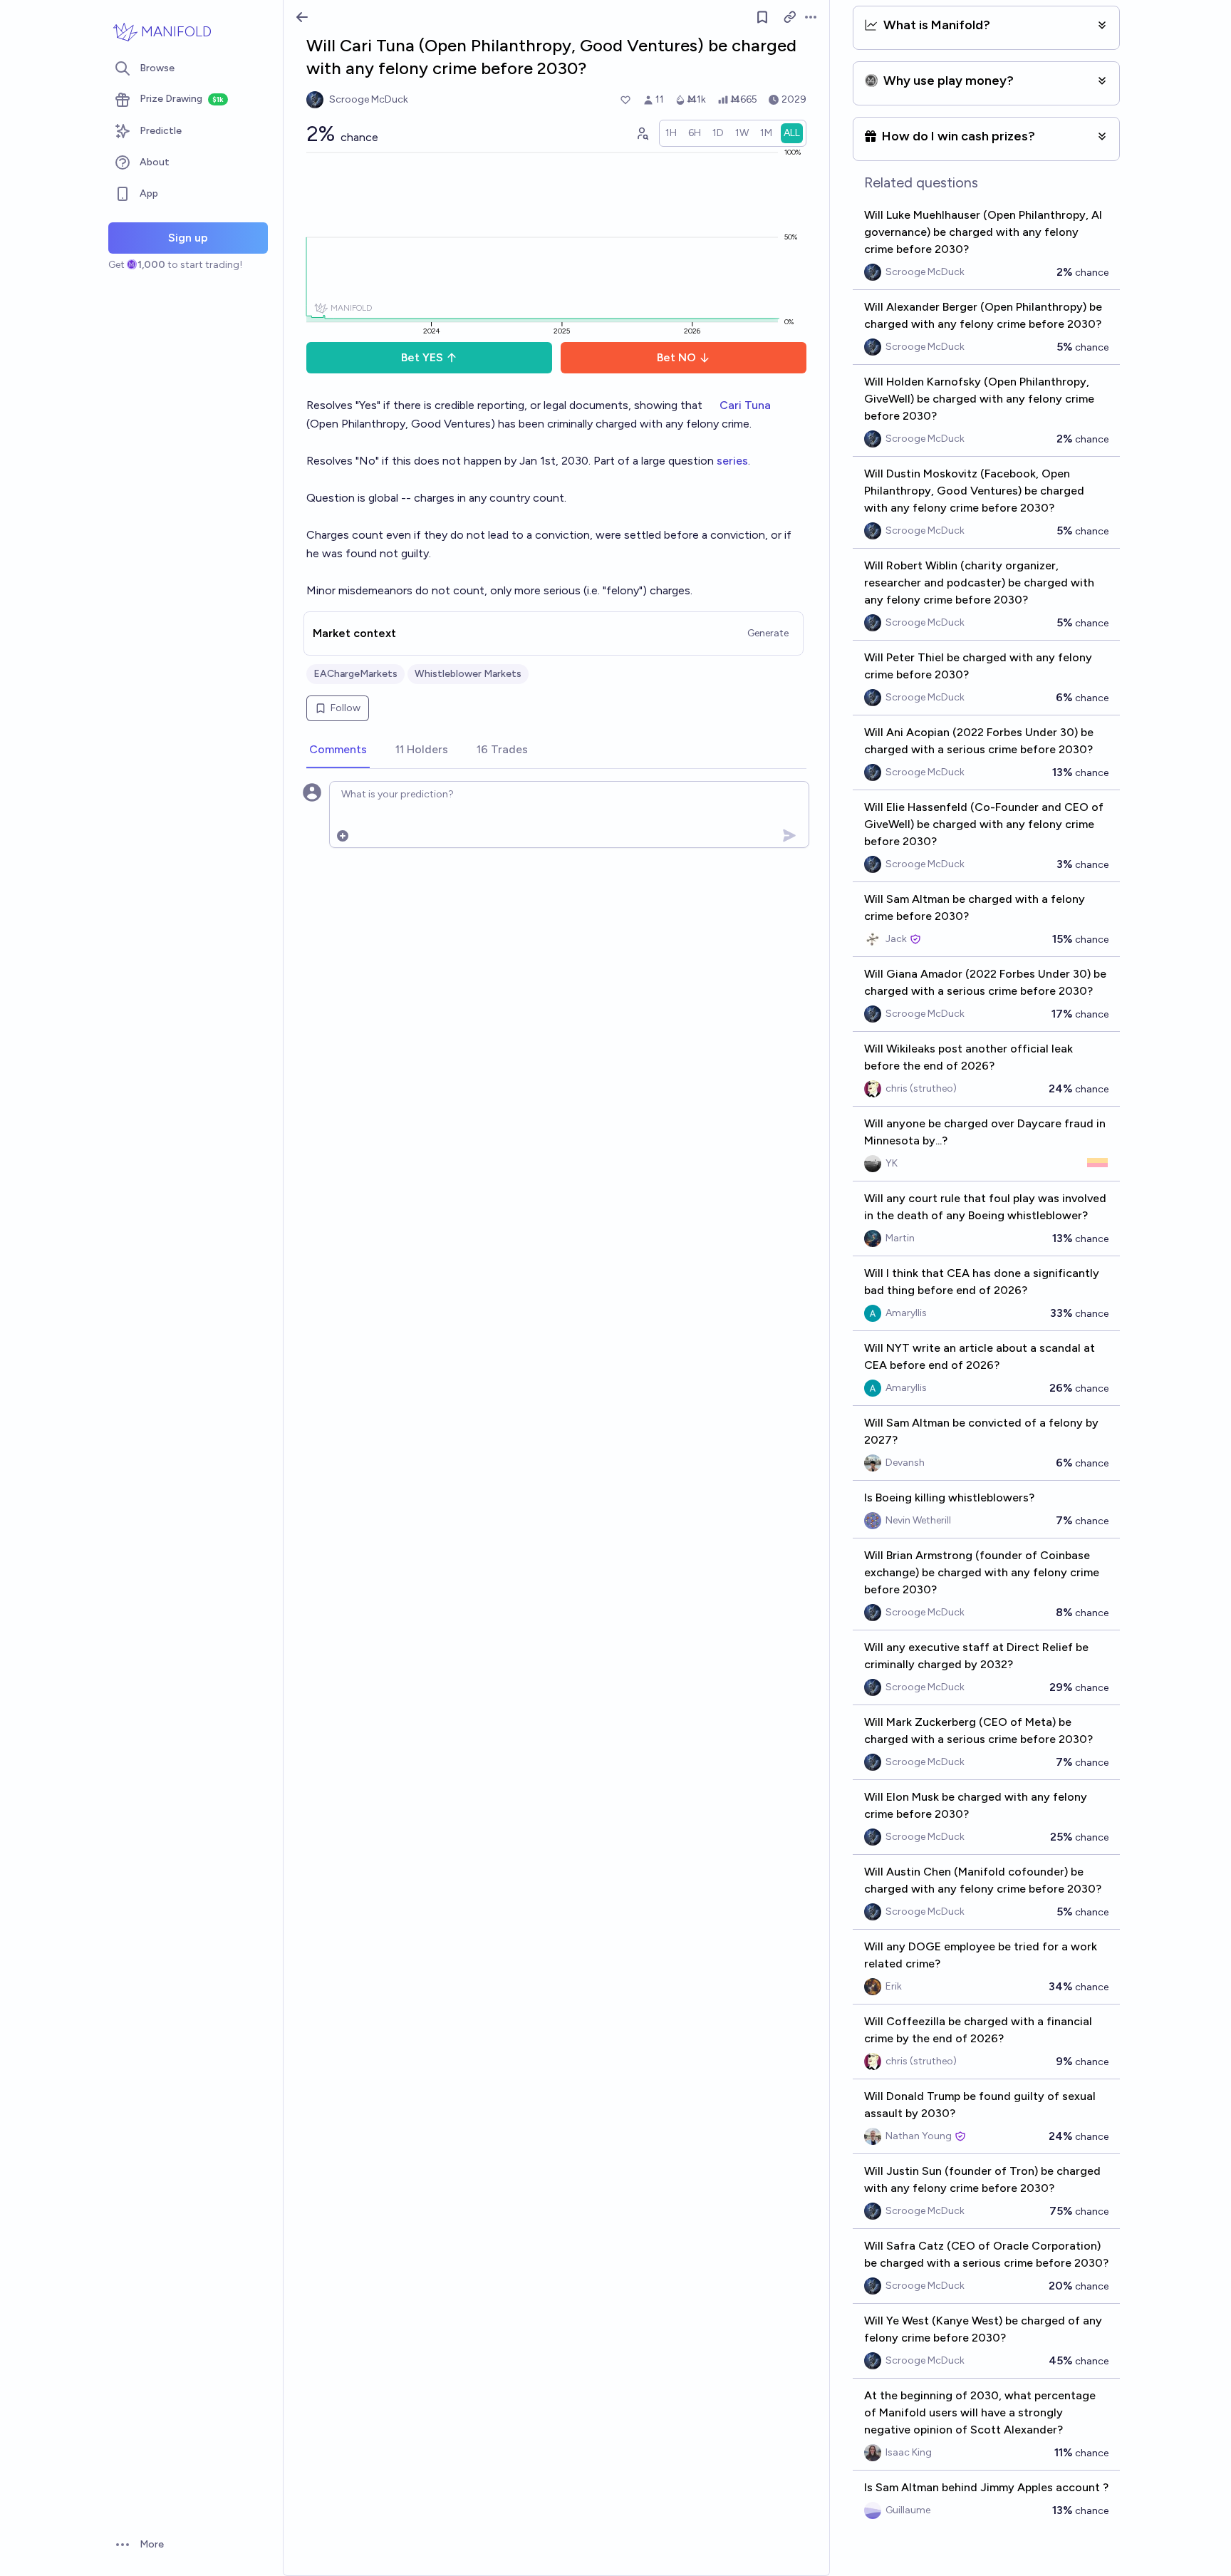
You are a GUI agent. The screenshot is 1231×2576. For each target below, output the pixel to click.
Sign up (188, 238)
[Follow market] (762, 17)
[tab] (338, 750)
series (732, 461)
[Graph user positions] (642, 133)
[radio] (671, 133)
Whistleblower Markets (468, 674)
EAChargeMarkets (355, 674)
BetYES (422, 357)
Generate (768, 633)
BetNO (676, 357)
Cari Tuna (745, 405)
